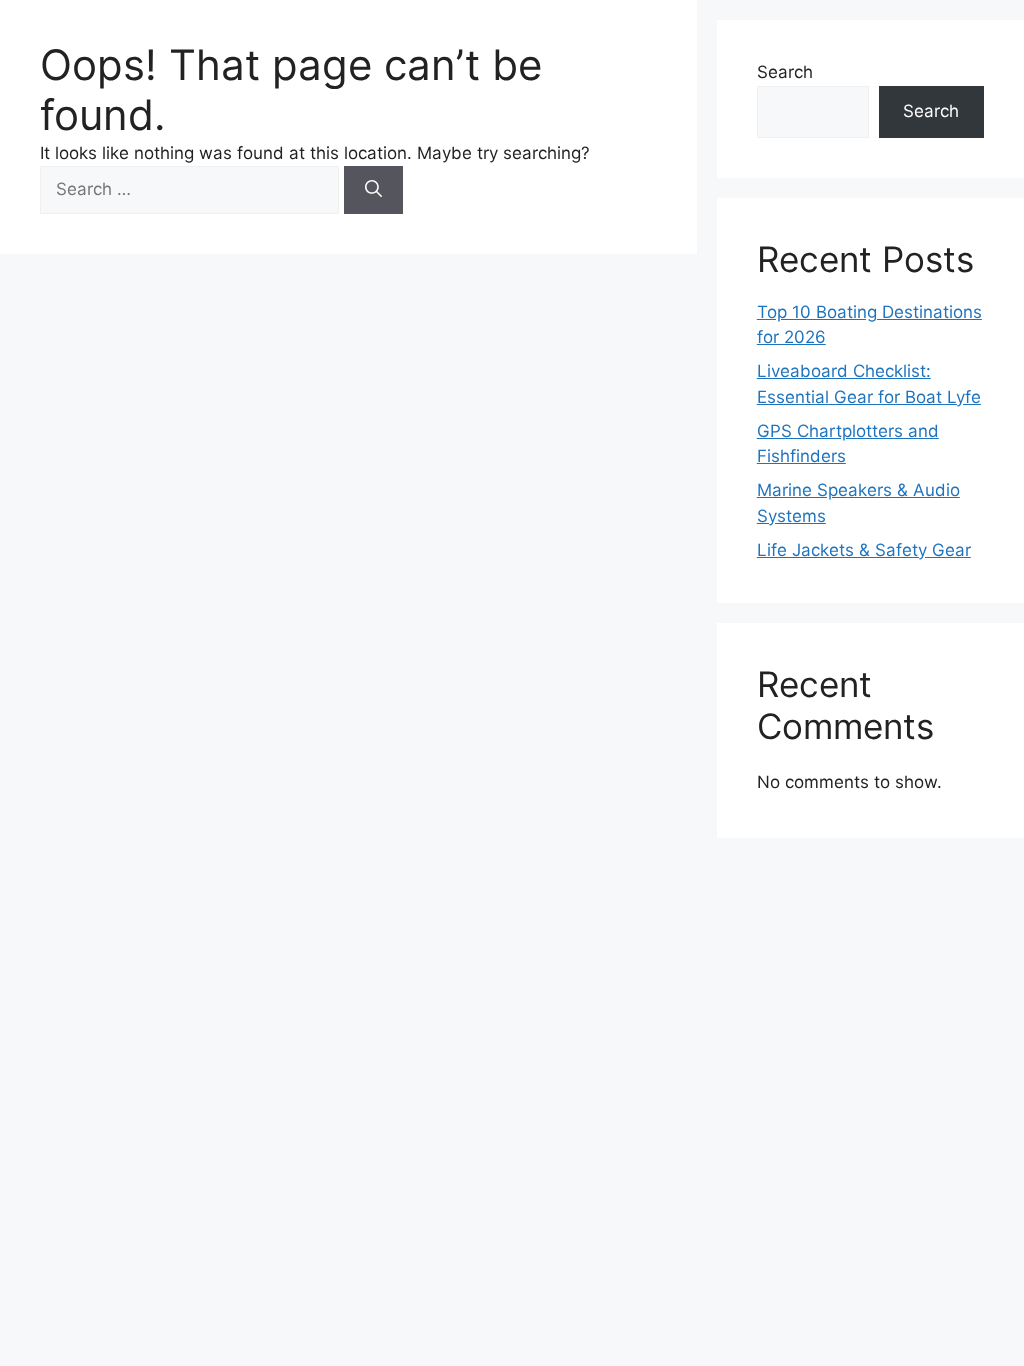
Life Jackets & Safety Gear (864, 550)
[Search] (373, 190)
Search (785, 72)
